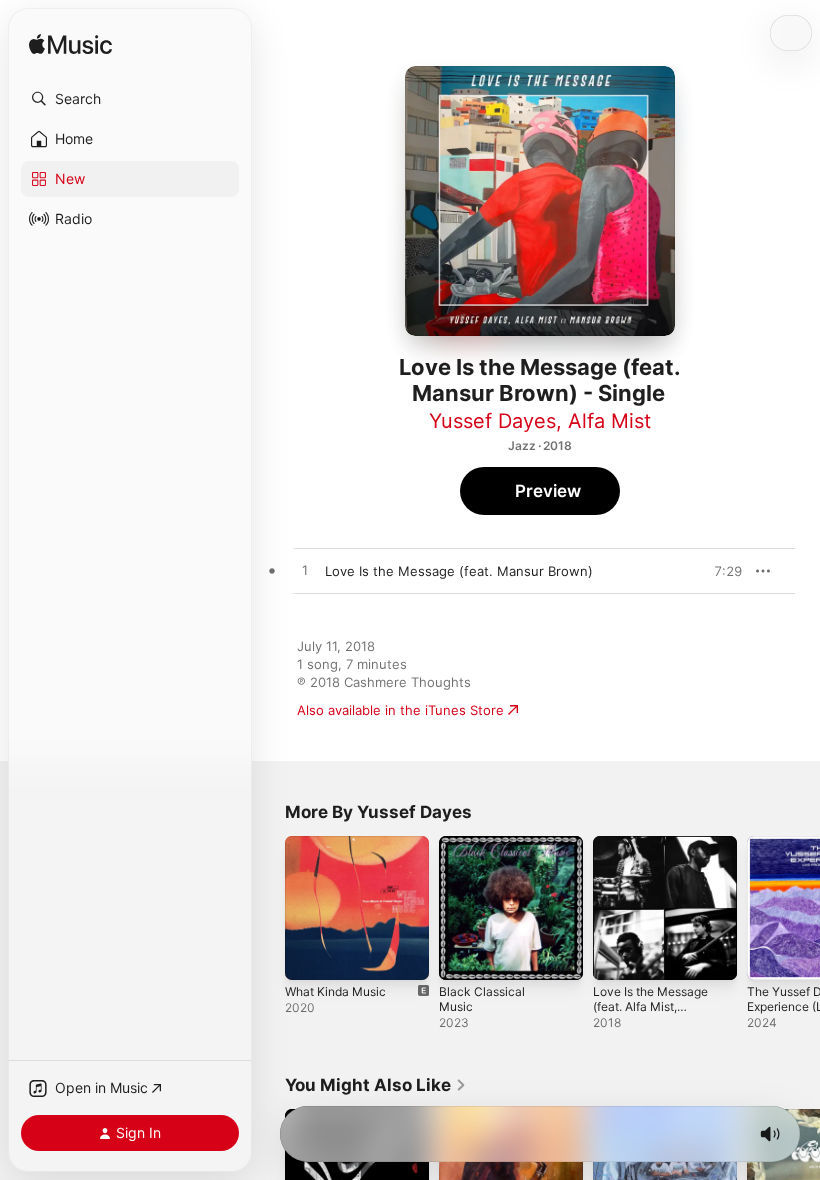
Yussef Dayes (492, 421)
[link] (376, 1085)
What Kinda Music (335, 991)
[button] (130, 99)
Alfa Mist (609, 421)
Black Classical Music (482, 999)
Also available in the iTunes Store (400, 710)
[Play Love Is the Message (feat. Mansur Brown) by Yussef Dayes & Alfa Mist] (305, 571)
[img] (70, 45)
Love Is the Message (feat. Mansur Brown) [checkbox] (459, 571)
